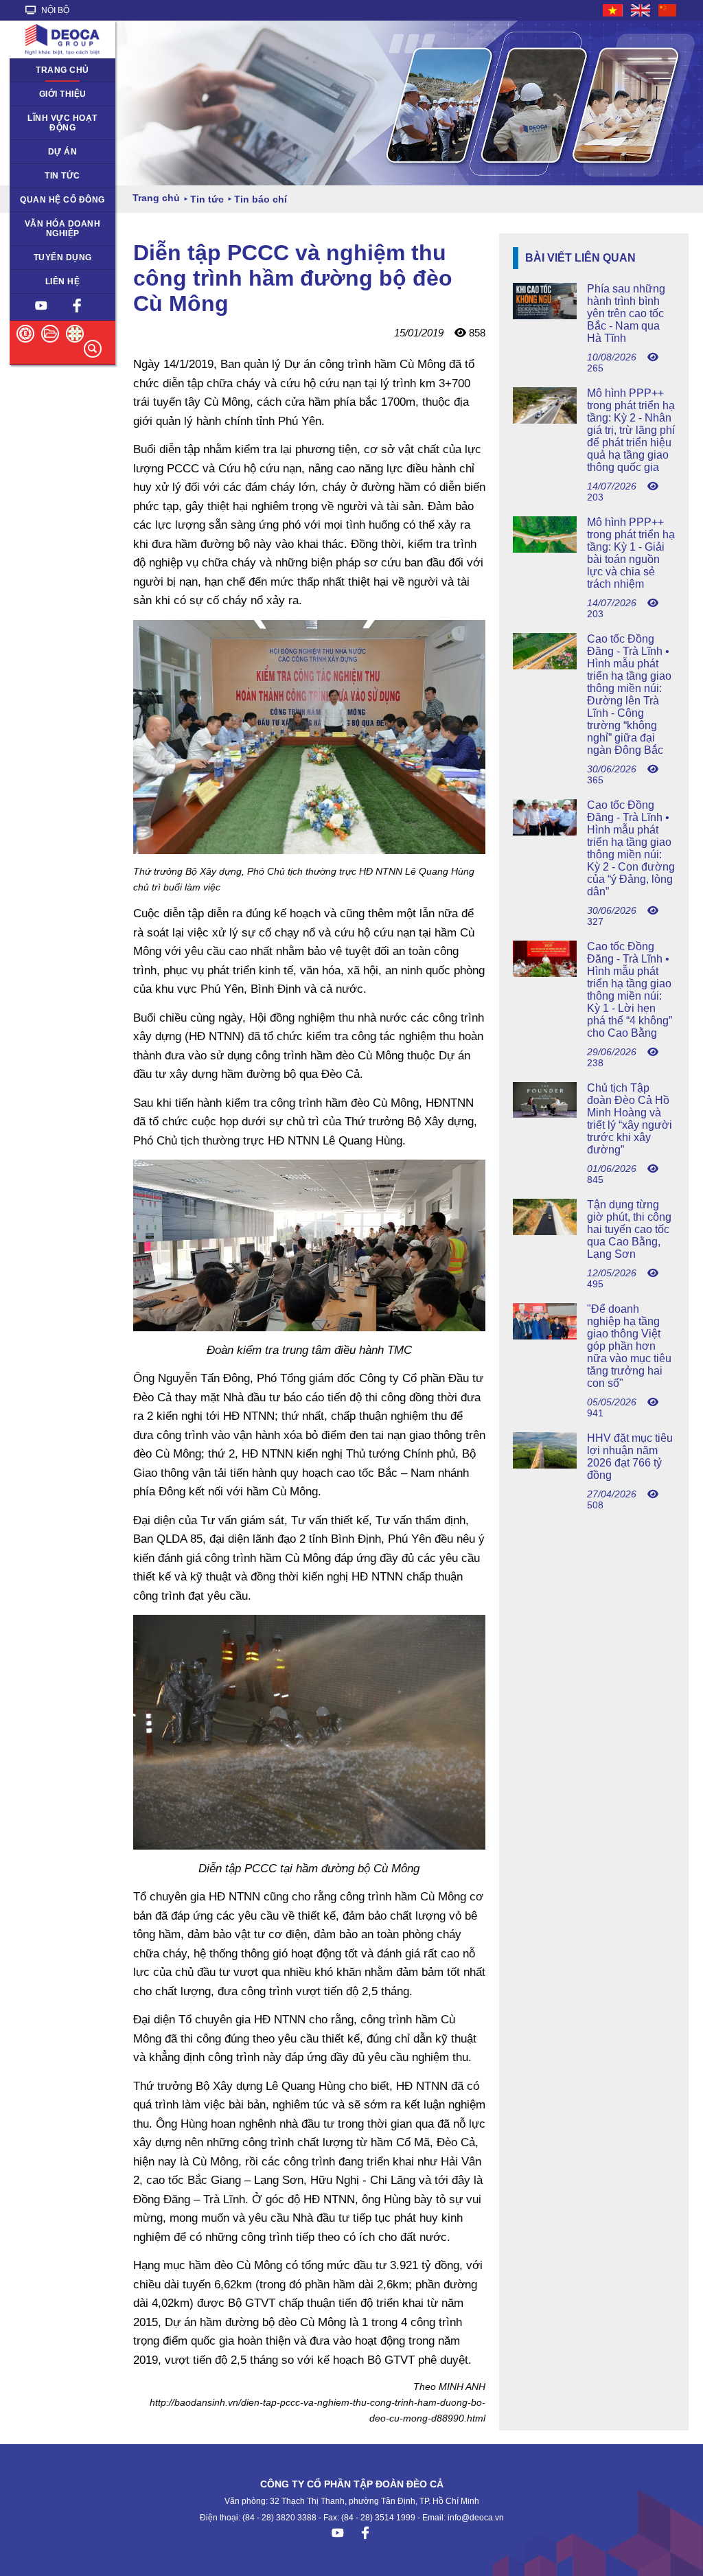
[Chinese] (668, 10)
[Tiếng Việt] (613, 10)
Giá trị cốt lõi (42, 224)
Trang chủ (62, 70)
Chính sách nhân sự (57, 257)
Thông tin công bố (53, 200)
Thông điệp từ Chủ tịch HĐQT (55, 99)
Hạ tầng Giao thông (56, 152)
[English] (641, 10)
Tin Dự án (37, 176)
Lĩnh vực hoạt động (62, 123)
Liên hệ (63, 281)
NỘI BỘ (54, 10)
